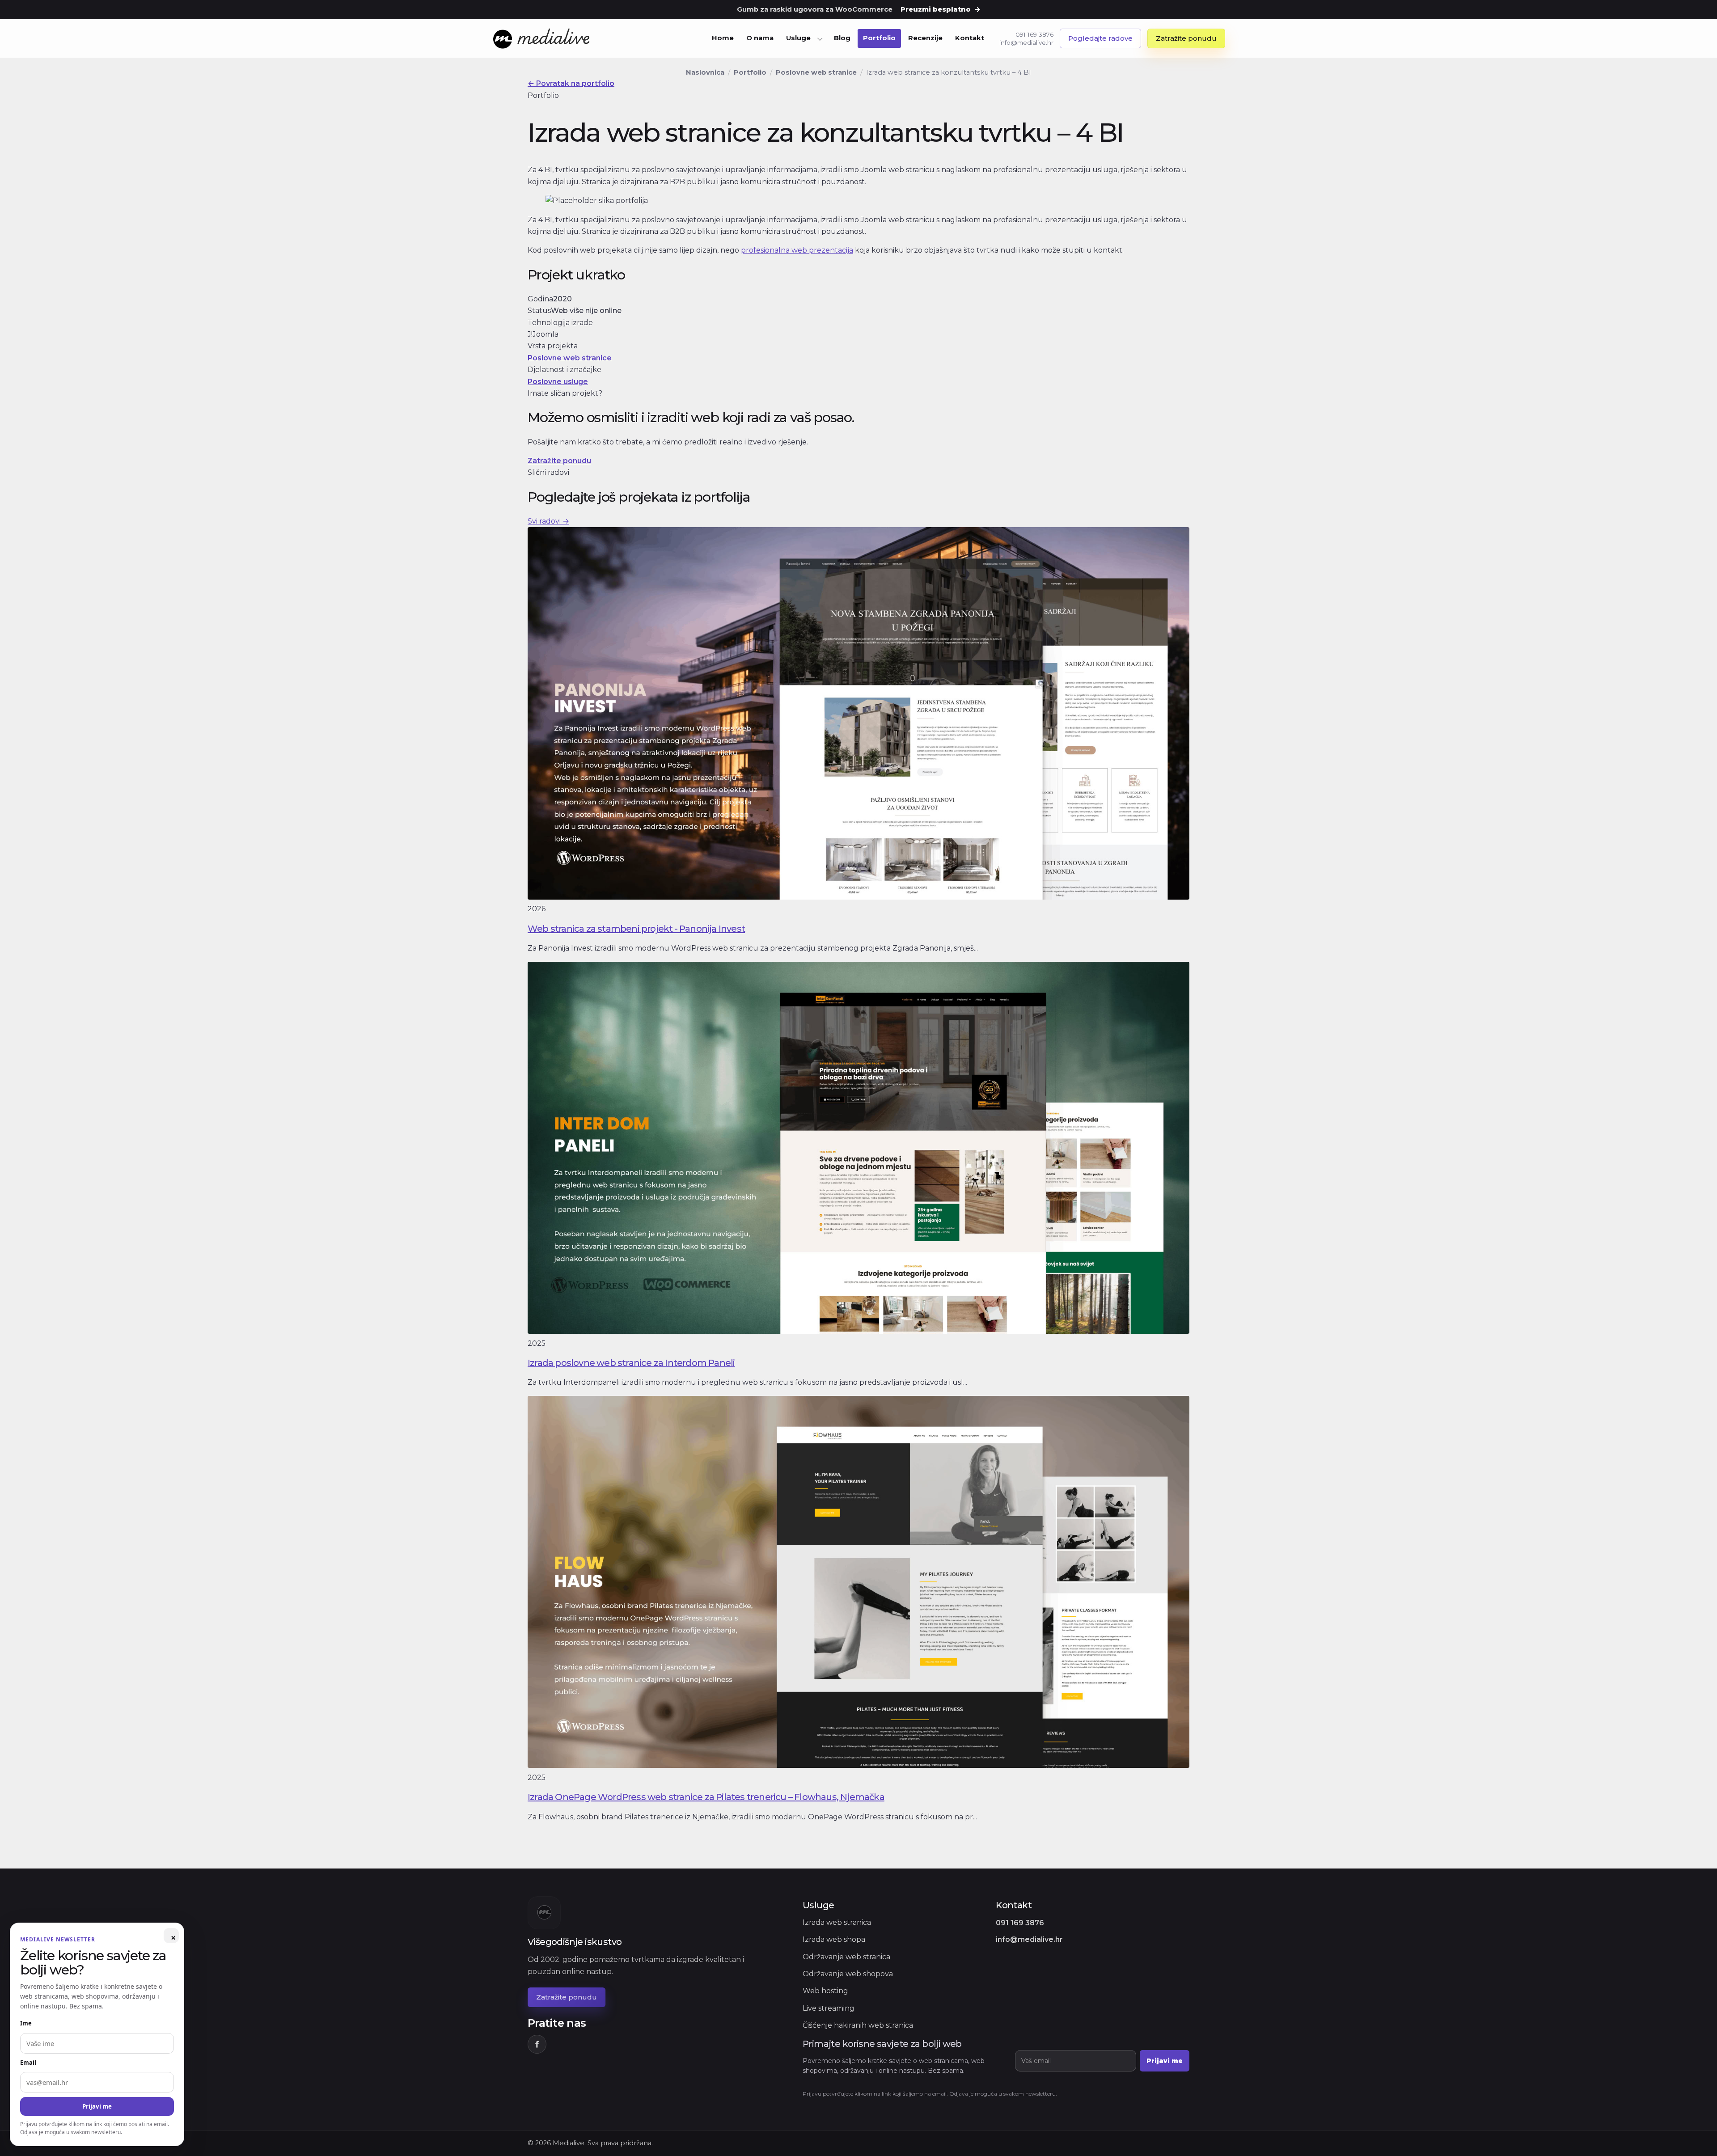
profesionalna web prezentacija (797, 250)
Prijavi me (1165, 2061)
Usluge (798, 38)
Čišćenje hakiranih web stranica (858, 2025)
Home (723, 38)
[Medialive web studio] (542, 39)
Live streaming (829, 2008)
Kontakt (970, 38)
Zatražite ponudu (1186, 38)
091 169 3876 (1034, 34)
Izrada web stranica (837, 1922)
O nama (760, 38)
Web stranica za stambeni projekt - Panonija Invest (636, 929)
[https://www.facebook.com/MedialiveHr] (537, 2044)
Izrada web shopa (834, 1939)
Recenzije (925, 38)
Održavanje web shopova (848, 1974)
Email (28, 2063)
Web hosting (825, 1991)
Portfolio (879, 38)
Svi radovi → (548, 521)
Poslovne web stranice (816, 72)
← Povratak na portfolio (571, 83)
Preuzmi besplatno (941, 9)
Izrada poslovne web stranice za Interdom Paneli (631, 1363)
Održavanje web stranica (846, 1957)
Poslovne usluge (558, 382)
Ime (26, 2023)
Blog (842, 38)
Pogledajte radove (1100, 38)
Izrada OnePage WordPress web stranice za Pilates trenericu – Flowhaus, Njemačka (706, 1797)
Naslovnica (705, 72)
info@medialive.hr (1026, 42)
